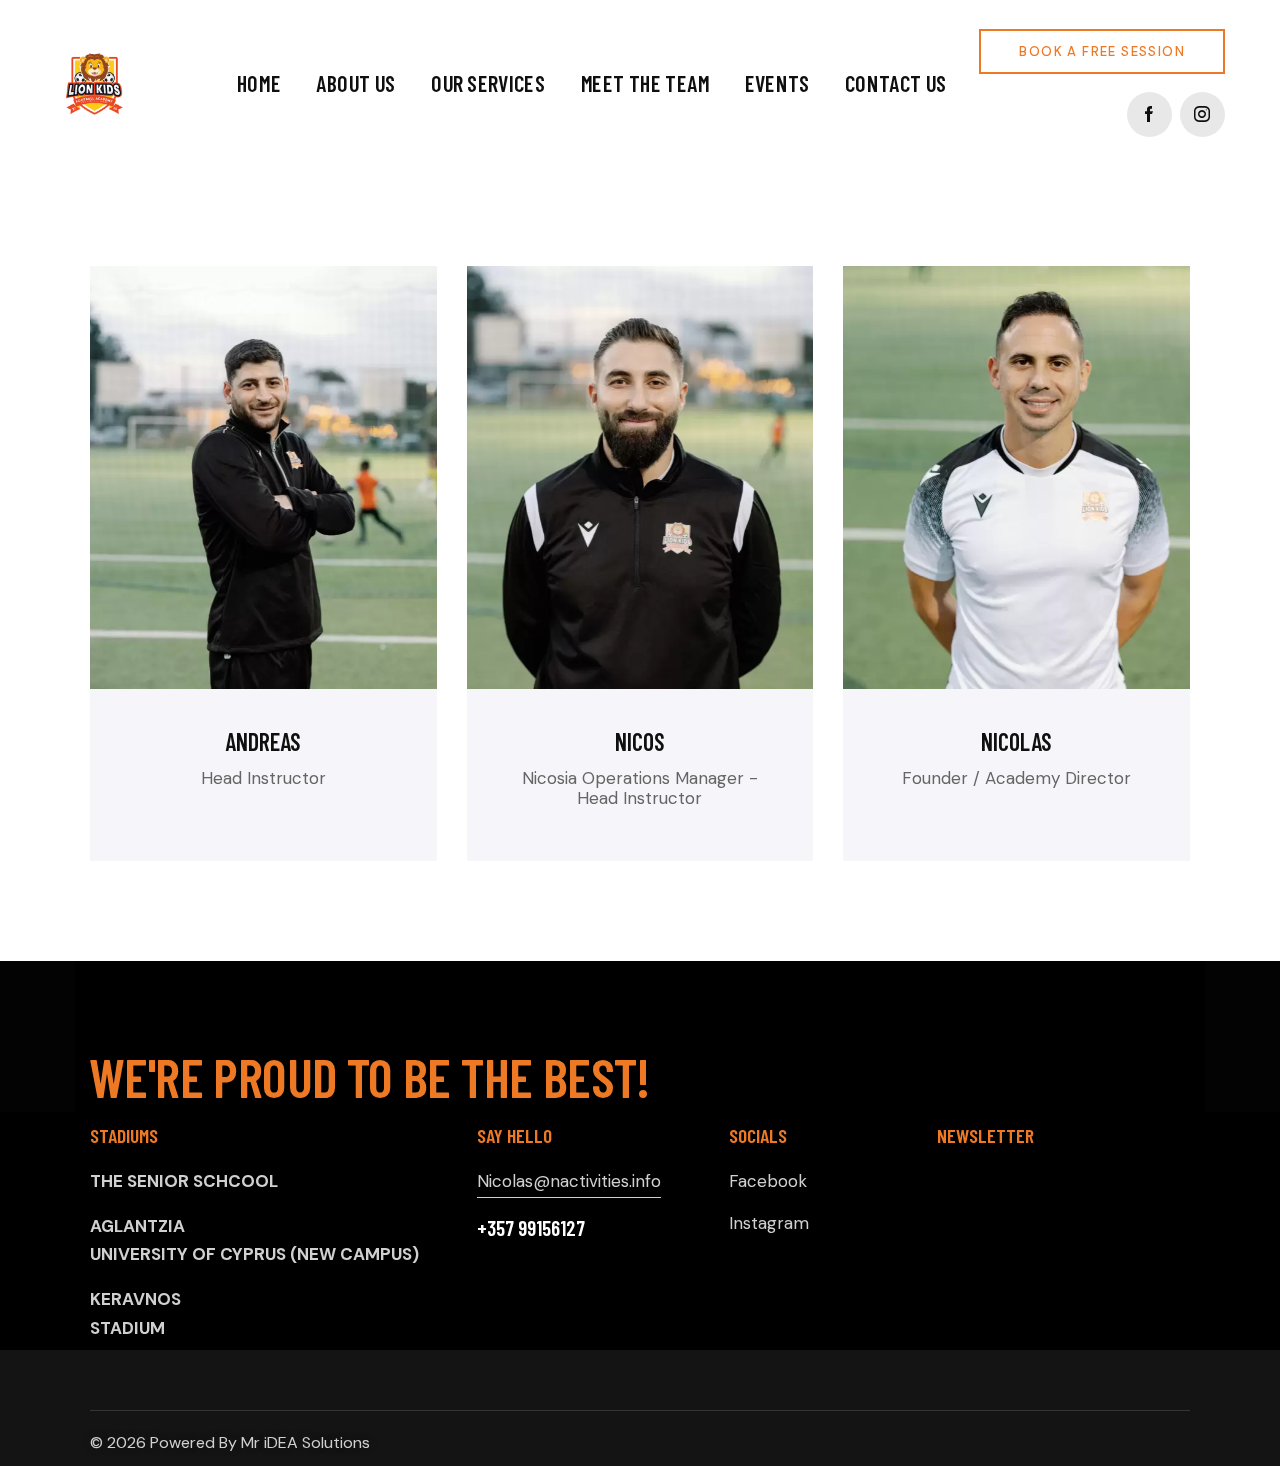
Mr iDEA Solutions (305, 1442)
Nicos (640, 742)
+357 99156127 (531, 1227)
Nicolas (1016, 742)
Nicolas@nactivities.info (569, 1181)
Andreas (263, 742)
